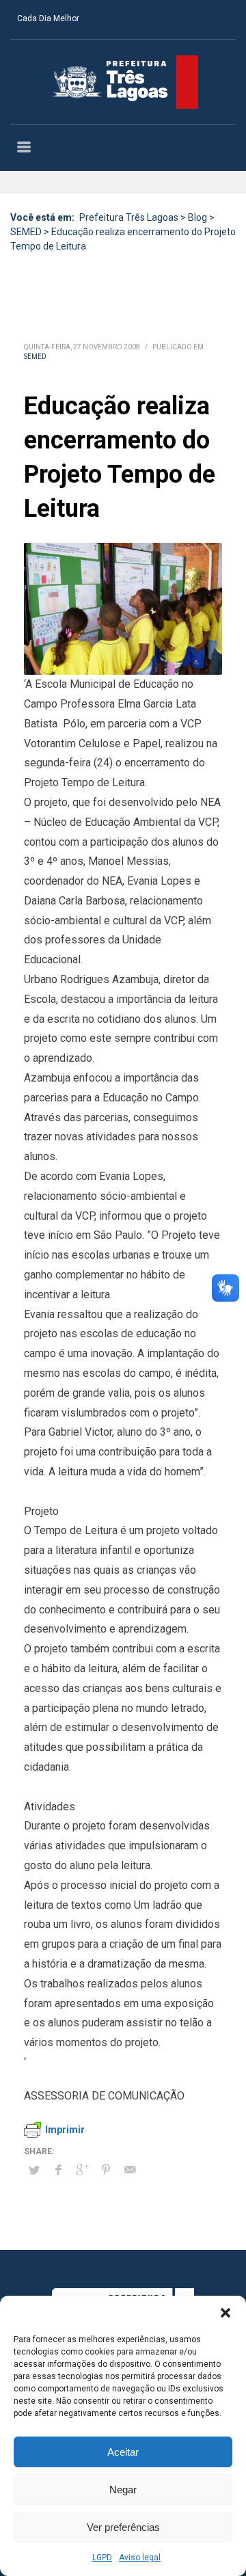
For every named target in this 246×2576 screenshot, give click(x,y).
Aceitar (123, 2452)
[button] (225, 2313)
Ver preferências (123, 2527)
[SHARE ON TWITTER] (34, 2171)
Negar (123, 2490)
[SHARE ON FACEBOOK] (58, 2170)
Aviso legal (140, 2558)
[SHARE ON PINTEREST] (106, 2170)
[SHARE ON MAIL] (130, 2170)
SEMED (35, 357)
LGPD (102, 2558)
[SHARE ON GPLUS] (82, 2170)
